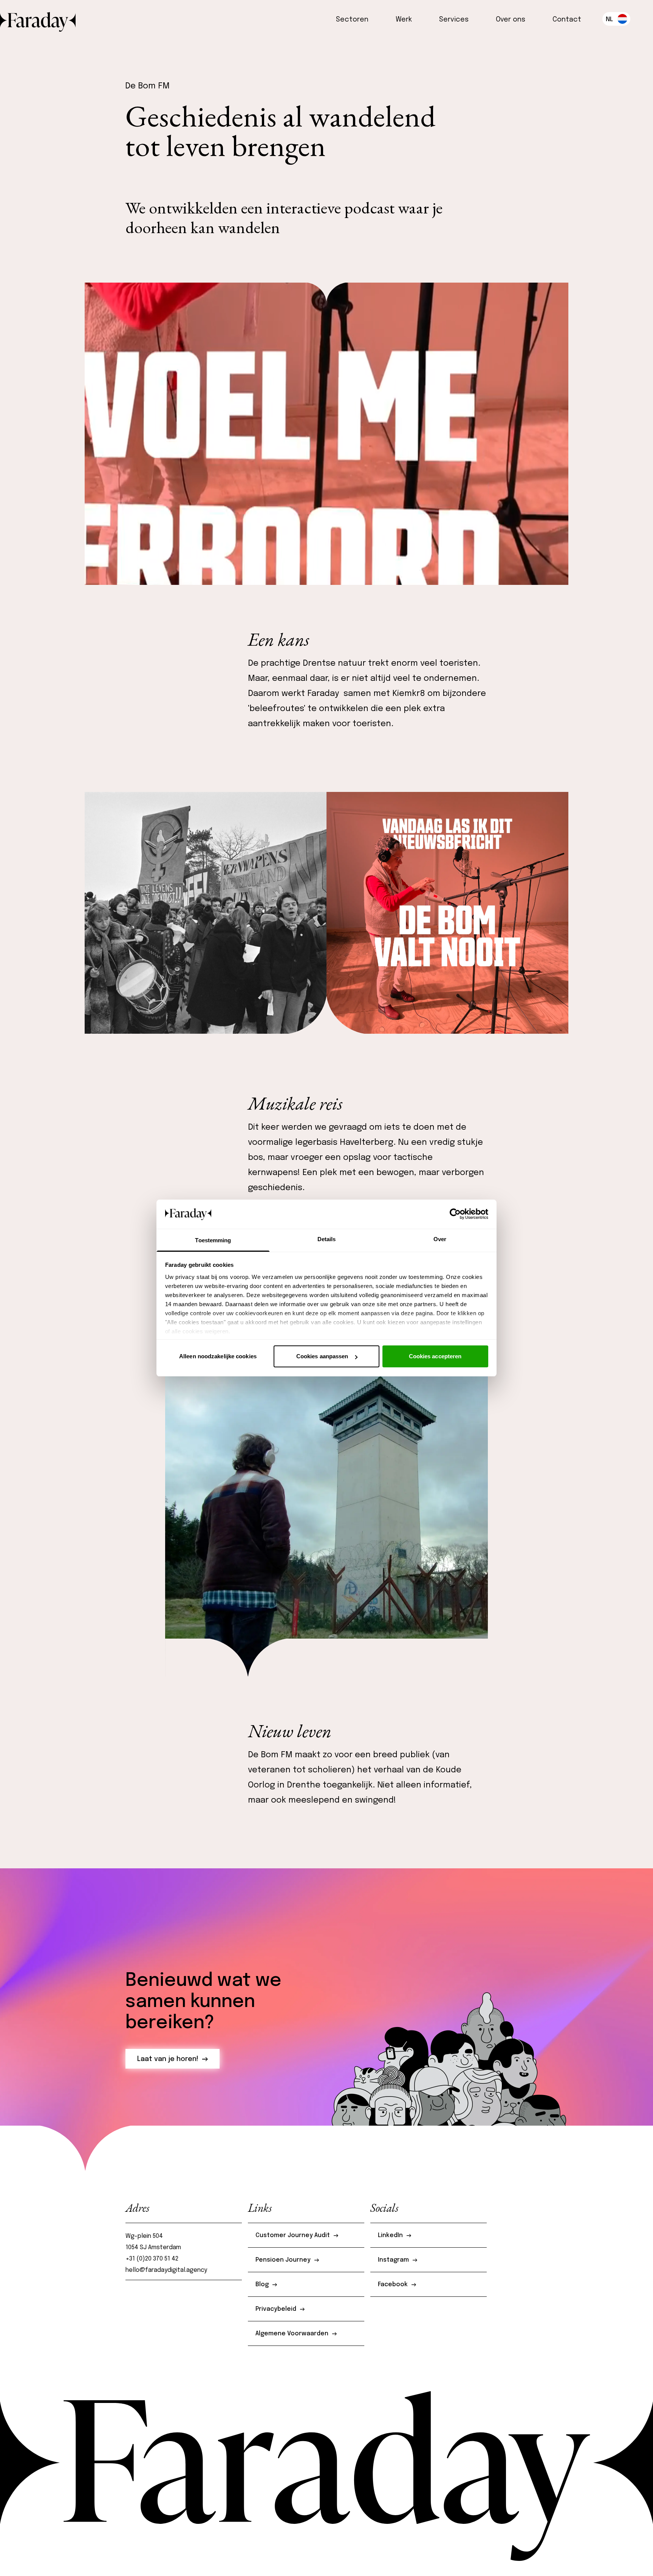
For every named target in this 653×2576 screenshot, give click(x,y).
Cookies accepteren (435, 1356)
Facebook (393, 2285)
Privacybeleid (276, 2309)
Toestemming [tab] (213, 1240)
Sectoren (352, 20)
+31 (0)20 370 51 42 (153, 2259)
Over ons (511, 20)
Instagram (393, 2260)
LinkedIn (390, 2235)
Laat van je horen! (168, 2059)
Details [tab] (327, 1239)
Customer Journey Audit (293, 2235)
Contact (567, 20)
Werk (404, 20)
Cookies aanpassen (322, 1356)
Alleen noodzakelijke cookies (218, 1356)
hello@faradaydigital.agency (166, 2270)
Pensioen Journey (283, 2260)
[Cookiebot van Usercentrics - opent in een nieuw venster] (455, 1214)
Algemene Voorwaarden (292, 2334)
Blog (262, 2285)
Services (454, 20)
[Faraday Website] (38, 19)
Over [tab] (440, 1239)
